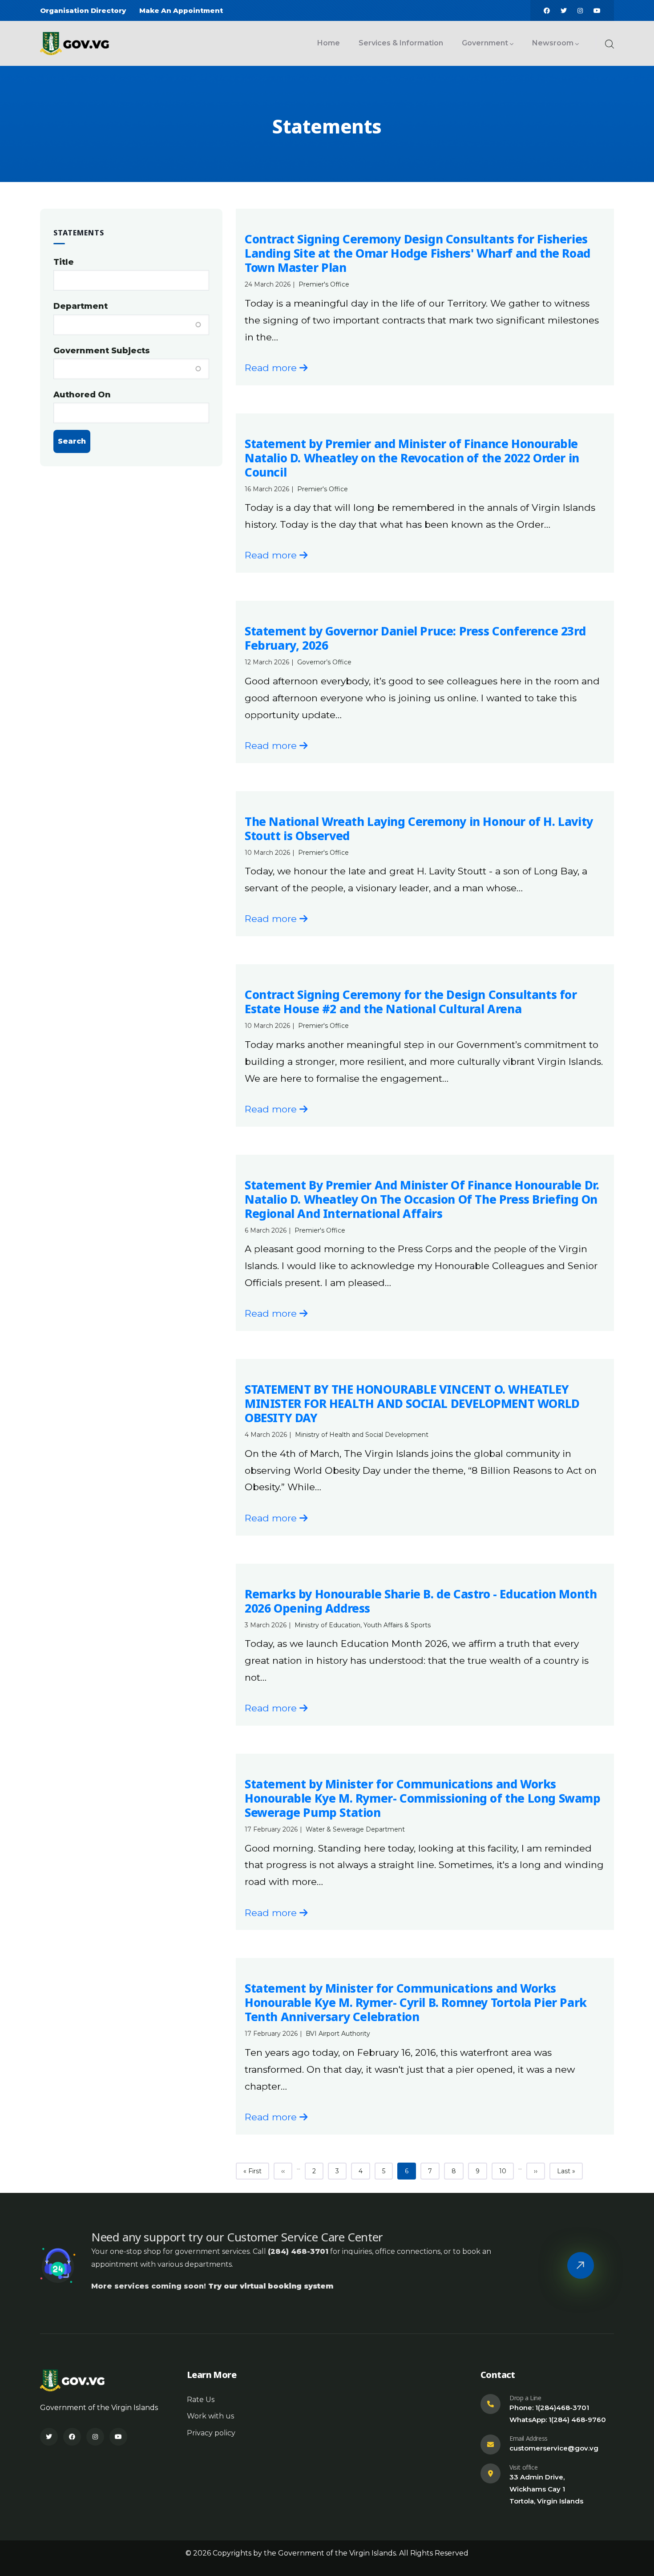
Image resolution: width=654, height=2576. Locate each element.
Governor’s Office (324, 662)
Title (64, 262)
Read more (272, 368)
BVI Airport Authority (338, 2034)
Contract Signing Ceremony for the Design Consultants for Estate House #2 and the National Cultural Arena (411, 1002)
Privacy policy (211, 2433)
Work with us (210, 2416)
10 (506, 2171)
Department (81, 306)
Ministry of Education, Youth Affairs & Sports (363, 1625)
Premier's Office (324, 284)
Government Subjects (102, 351)
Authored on (82, 395)
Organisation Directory (83, 10)
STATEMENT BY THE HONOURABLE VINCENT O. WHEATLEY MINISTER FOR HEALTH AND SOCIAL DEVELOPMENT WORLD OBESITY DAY (412, 1403)
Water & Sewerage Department (355, 1829)
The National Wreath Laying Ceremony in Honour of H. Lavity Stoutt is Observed (419, 829)
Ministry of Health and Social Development (362, 1435)
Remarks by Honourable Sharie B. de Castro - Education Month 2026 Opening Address (421, 1601)
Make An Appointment (181, 10)
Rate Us (201, 2400)
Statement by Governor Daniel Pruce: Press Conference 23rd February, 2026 (415, 638)
